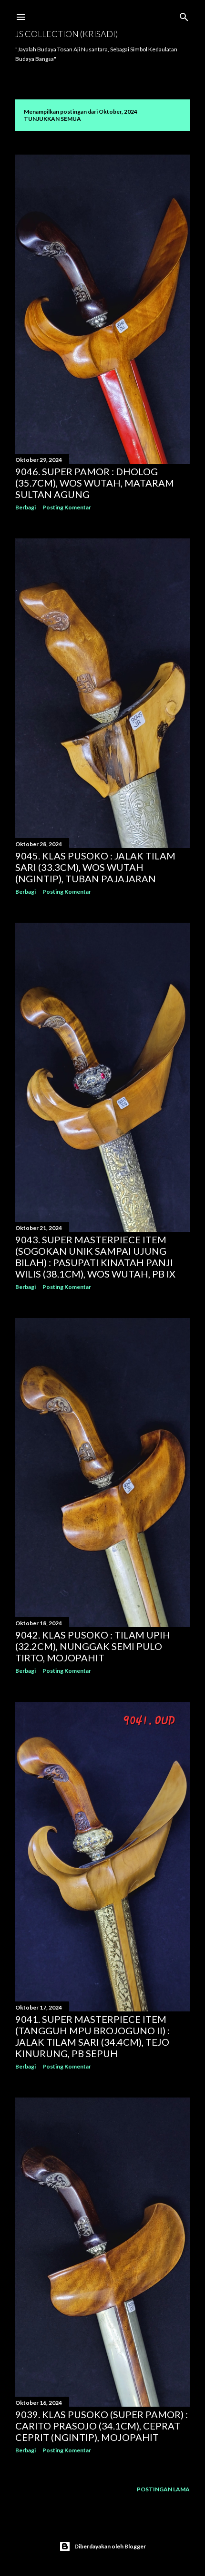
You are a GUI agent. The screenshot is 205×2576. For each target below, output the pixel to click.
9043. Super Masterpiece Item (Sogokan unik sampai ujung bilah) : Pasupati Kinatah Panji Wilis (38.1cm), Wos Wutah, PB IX (95, 1257)
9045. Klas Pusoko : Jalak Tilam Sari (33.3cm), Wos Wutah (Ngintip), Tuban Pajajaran (95, 867)
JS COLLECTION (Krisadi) (67, 34)
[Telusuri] (184, 15)
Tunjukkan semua (52, 119)
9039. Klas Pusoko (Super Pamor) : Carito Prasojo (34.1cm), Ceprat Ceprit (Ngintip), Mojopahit (102, 2426)
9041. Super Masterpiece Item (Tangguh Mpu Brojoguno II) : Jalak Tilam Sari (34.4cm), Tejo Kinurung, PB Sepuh (92, 2036)
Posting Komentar (67, 507)
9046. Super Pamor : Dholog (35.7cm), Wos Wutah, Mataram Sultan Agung (95, 483)
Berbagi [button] (26, 507)
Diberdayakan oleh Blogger (110, 2546)
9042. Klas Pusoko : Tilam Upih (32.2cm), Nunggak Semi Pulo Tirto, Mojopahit (93, 1646)
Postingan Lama (163, 2489)
